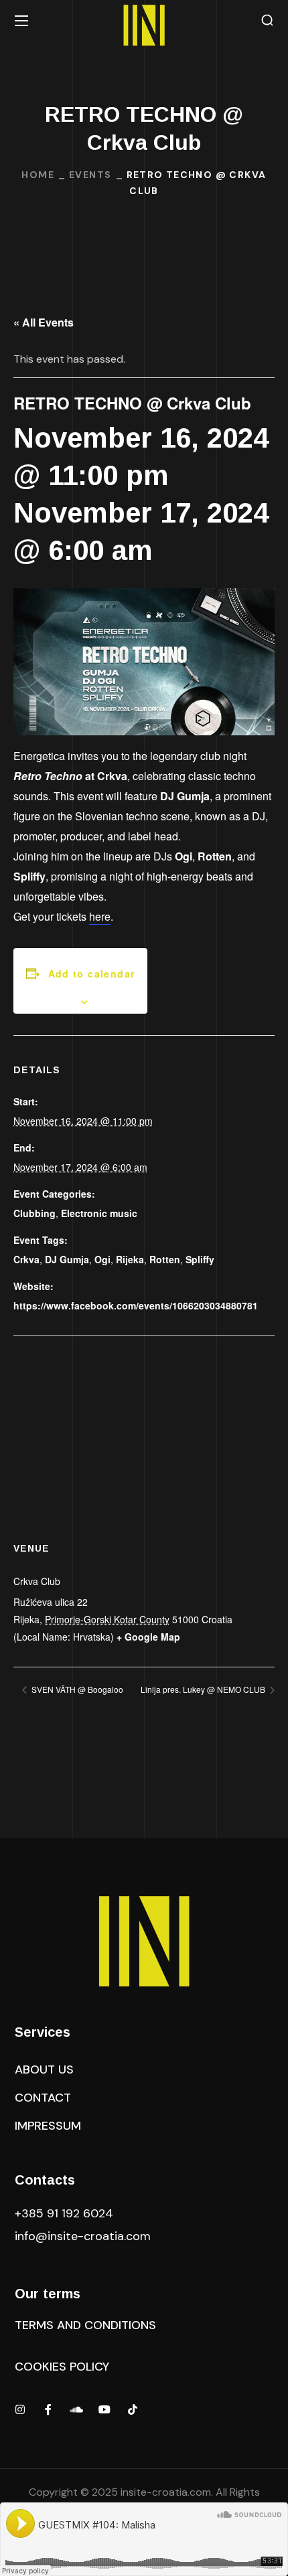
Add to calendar (92, 974)
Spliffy (200, 1259)
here (100, 916)
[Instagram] (20, 2409)
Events (90, 175)
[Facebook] (48, 2409)
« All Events (44, 322)
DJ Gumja (67, 1259)
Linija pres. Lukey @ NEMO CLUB (204, 1689)
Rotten (165, 1259)
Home (38, 175)
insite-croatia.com (166, 2492)
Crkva (26, 1259)
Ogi (102, 1259)
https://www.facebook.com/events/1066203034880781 (136, 1305)
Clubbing (34, 1213)
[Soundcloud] (76, 2409)
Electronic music (99, 1213)
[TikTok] (133, 2409)
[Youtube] (104, 2409)
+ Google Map (148, 1637)
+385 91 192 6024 (66, 2213)
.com (83, 2236)
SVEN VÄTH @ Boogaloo (76, 1689)
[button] (267, 20)
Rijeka (130, 1259)
